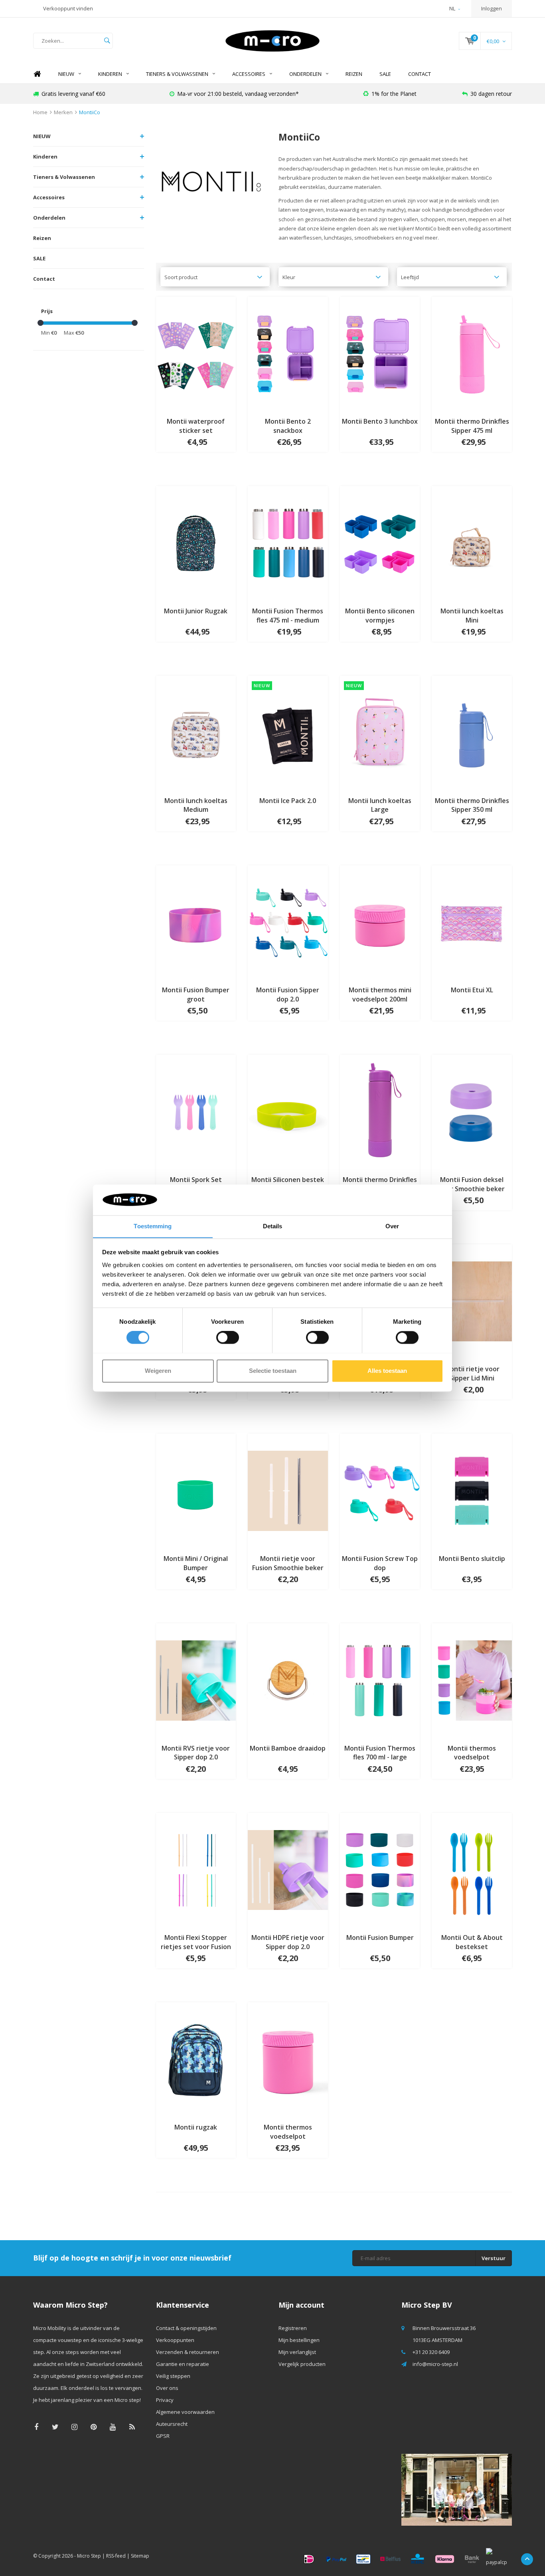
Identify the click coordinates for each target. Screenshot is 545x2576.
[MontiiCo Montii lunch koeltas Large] (380, 732)
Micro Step (89, 2556)
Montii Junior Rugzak (196, 611)
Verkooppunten (175, 2340)
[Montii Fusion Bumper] (380, 1869)
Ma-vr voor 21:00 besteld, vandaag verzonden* (238, 94)
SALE (385, 74)
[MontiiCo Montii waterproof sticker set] (196, 353)
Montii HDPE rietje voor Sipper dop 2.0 (288, 1942)
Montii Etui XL (472, 990)
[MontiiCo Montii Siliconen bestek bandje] (288, 1111)
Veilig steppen (173, 2376)
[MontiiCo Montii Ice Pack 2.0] (288, 732)
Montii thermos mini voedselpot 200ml (380, 995)
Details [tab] (273, 1226)
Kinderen (110, 74)
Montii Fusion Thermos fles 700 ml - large (380, 1753)
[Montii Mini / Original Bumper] (196, 1490)
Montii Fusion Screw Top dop (380, 1563)
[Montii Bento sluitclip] (472, 1490)
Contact (420, 74)
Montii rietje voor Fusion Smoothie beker (288, 1563)
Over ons (167, 2388)
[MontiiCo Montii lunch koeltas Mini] (472, 543)
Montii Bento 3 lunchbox (380, 421)
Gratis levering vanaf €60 (73, 94)
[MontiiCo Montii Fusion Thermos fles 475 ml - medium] (288, 543)
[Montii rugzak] (196, 2059)
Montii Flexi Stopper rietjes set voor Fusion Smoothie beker (196, 1942)
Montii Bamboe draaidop (288, 1748)
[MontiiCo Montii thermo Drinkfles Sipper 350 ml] (472, 732)
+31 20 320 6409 (431, 2352)
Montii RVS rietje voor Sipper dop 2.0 (196, 1753)
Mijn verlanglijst (297, 2352)
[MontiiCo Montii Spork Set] (196, 1111)
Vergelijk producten (302, 2364)
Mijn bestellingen (299, 2340)
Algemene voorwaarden (185, 2412)
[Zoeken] (107, 41)
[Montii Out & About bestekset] (472, 1869)
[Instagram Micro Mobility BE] (74, 2427)
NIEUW (66, 74)
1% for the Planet (394, 94)
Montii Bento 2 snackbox (288, 426)
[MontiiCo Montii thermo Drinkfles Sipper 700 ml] (380, 1111)
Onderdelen (305, 74)
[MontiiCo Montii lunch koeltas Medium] (196, 732)
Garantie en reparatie (183, 2364)
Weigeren (158, 1371)
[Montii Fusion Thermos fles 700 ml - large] (380, 1680)
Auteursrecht (172, 2424)
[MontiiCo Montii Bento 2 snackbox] (288, 353)
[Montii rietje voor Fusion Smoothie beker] (288, 1490)
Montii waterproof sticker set (196, 426)
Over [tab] (392, 1226)
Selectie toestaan (273, 1371)
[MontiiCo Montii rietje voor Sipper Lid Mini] (472, 1301)
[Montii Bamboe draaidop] (288, 1680)
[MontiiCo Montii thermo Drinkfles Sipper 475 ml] (472, 353)
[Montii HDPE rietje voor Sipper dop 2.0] (288, 1869)
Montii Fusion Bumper (380, 1937)
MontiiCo (90, 112)
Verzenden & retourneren (188, 2352)
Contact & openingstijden (186, 2328)
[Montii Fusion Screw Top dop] (380, 1490)
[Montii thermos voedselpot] (472, 1680)
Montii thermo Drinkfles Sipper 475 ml (472, 426)
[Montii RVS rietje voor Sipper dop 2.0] (196, 1680)
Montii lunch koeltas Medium (196, 805)
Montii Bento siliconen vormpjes (380, 616)
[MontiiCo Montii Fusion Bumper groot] (196, 922)
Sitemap (140, 2556)
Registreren (293, 2328)
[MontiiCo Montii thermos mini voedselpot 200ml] (380, 922)
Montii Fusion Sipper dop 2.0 (288, 995)
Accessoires (249, 74)
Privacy (165, 2400)
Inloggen (492, 8)
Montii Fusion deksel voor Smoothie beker (472, 1184)
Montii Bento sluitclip (472, 1559)
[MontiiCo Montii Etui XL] (472, 922)
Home (37, 74)
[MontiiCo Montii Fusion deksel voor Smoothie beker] (472, 1111)
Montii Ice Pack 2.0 (288, 801)
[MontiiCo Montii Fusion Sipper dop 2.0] (288, 922)
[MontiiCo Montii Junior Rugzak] (196, 543)
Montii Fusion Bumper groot (196, 995)
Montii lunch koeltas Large (380, 805)
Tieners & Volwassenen (177, 74)
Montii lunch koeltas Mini (472, 616)
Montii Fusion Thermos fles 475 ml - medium (288, 616)
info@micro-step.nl (435, 2364)
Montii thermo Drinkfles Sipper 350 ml (472, 805)
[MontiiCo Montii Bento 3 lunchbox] (380, 353)
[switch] (228, 1337)
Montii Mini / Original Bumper (196, 1563)
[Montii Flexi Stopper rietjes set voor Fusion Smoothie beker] (196, 1869)
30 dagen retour (491, 94)
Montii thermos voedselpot (472, 1753)
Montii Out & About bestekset (472, 1942)
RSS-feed (116, 2556)
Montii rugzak (196, 2127)
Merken (63, 112)
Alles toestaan (387, 1371)
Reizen (354, 74)
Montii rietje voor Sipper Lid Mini (472, 1373)
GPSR (163, 2436)
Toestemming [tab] (153, 1226)
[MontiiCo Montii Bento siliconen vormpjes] (380, 543)
